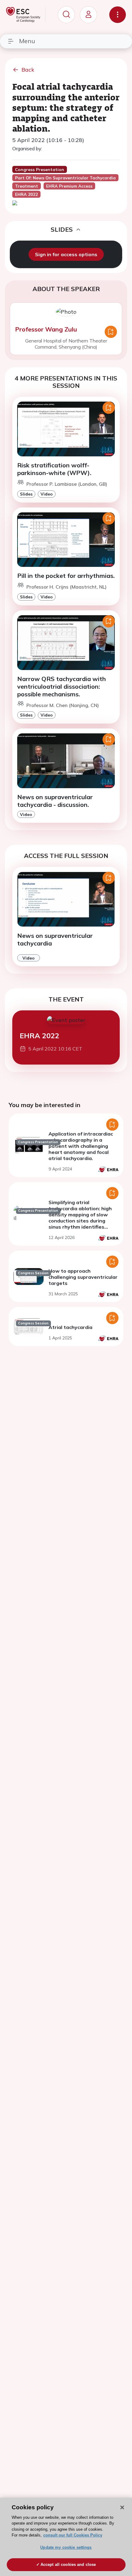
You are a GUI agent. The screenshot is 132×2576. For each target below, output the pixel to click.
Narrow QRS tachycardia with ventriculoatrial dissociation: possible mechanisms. (62, 686)
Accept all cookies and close (68, 2565)
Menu (27, 41)
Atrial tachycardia (70, 1327)
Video (47, 494)
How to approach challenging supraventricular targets (83, 1277)
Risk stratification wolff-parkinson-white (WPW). (54, 469)
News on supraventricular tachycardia (55, 939)
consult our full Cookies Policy (73, 2535)
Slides (26, 494)
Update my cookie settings (66, 2547)
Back (28, 70)
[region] (66, 2537)
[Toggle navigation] (118, 15)
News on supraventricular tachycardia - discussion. (55, 801)
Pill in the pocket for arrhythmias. (66, 576)
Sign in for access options (66, 254)
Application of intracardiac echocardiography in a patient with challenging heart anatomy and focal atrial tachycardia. (81, 1146)
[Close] (122, 2507)
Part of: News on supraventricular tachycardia (65, 178)
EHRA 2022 (39, 1036)
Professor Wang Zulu (46, 329)
